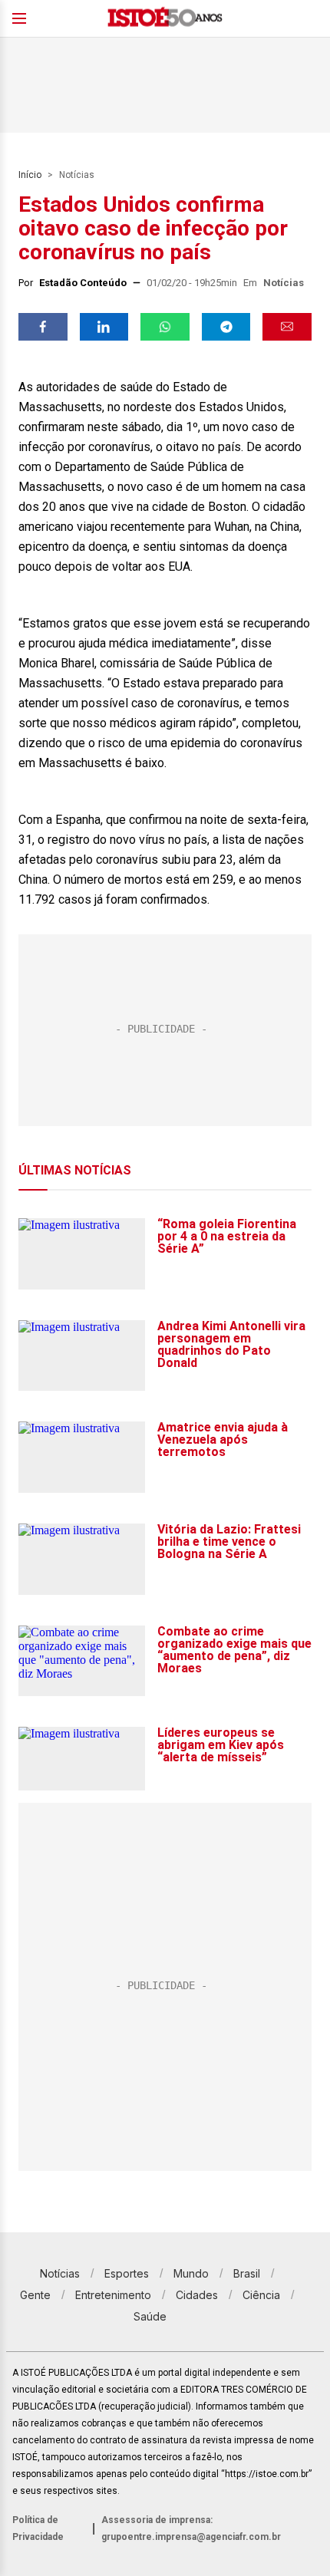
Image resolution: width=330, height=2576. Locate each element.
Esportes (127, 2273)
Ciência (261, 2295)
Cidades (197, 2295)
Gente (35, 2295)
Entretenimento (113, 2295)
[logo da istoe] (165, 19)
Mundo (191, 2273)
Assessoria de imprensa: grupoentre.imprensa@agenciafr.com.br (191, 2528)
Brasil (247, 2273)
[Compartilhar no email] (287, 327)
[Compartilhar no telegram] (226, 327)
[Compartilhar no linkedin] (104, 327)
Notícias (77, 175)
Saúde (150, 2316)
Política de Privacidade (38, 2528)
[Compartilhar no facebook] (43, 327)
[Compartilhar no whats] (165, 327)
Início (30, 175)
